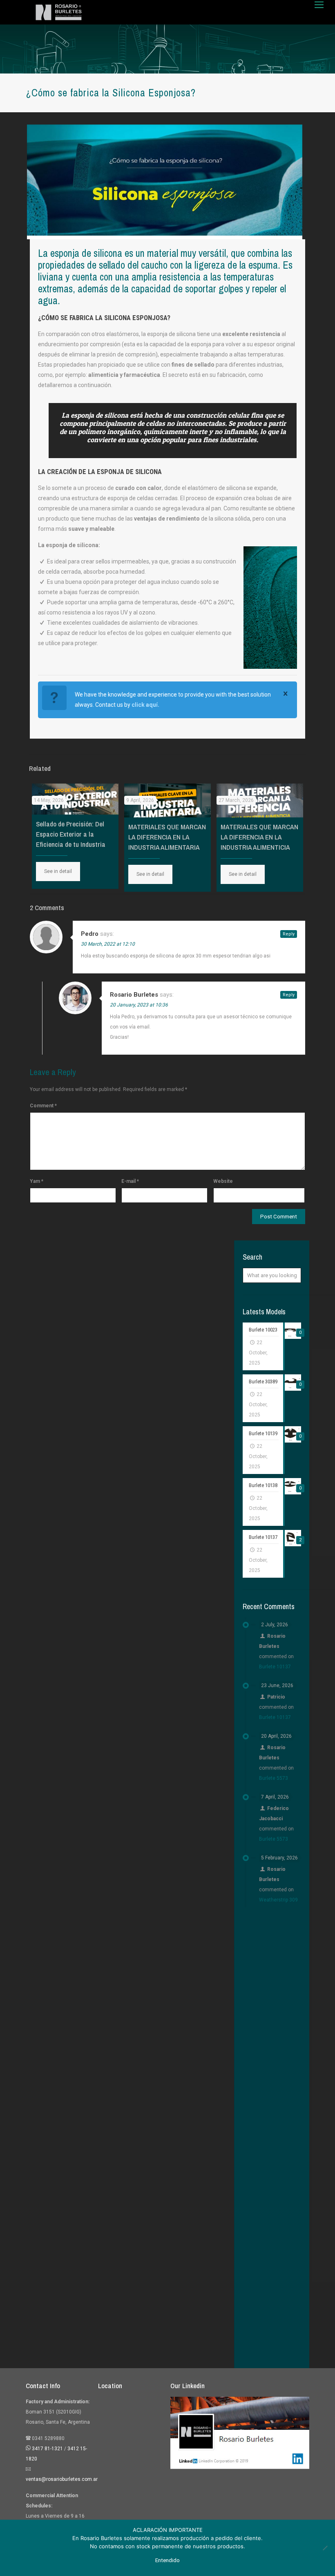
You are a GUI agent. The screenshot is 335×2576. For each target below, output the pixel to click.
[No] (325, 2548)
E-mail (130, 1181)
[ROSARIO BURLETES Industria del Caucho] (59, 12)
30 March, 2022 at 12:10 (108, 944)
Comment (43, 1106)
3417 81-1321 (47, 2449)
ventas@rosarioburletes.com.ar (62, 2479)
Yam (37, 1181)
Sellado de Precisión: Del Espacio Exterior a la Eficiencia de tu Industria (71, 834)
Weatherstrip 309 (278, 1900)
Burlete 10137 (275, 1667)
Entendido (167, 2560)
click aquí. (145, 705)
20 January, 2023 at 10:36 (139, 1005)
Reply (289, 934)
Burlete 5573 (274, 1778)
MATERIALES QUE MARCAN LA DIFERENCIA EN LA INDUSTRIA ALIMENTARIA (167, 837)
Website (223, 1181)
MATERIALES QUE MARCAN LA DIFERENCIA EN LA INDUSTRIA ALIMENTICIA (259, 837)
